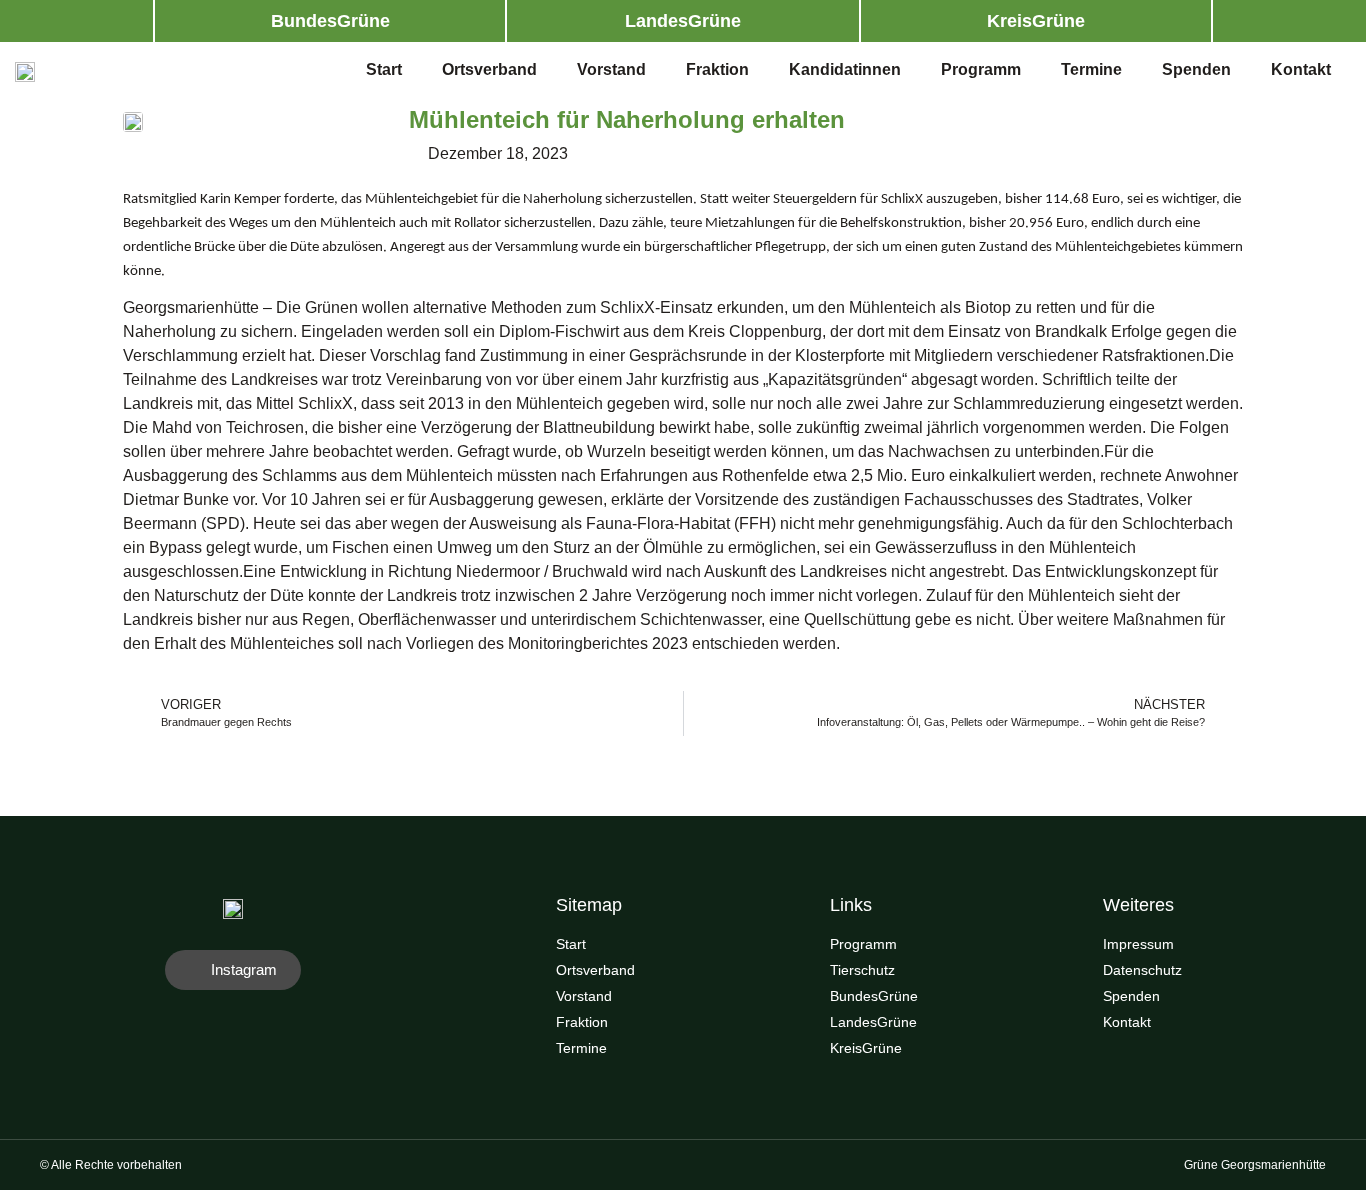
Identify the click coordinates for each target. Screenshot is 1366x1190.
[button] (330, 21)
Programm (981, 69)
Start (384, 69)
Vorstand (611, 69)
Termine (1091, 69)
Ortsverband (489, 69)
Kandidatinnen (845, 69)
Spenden (1196, 69)
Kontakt (1301, 69)
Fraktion (717, 69)
